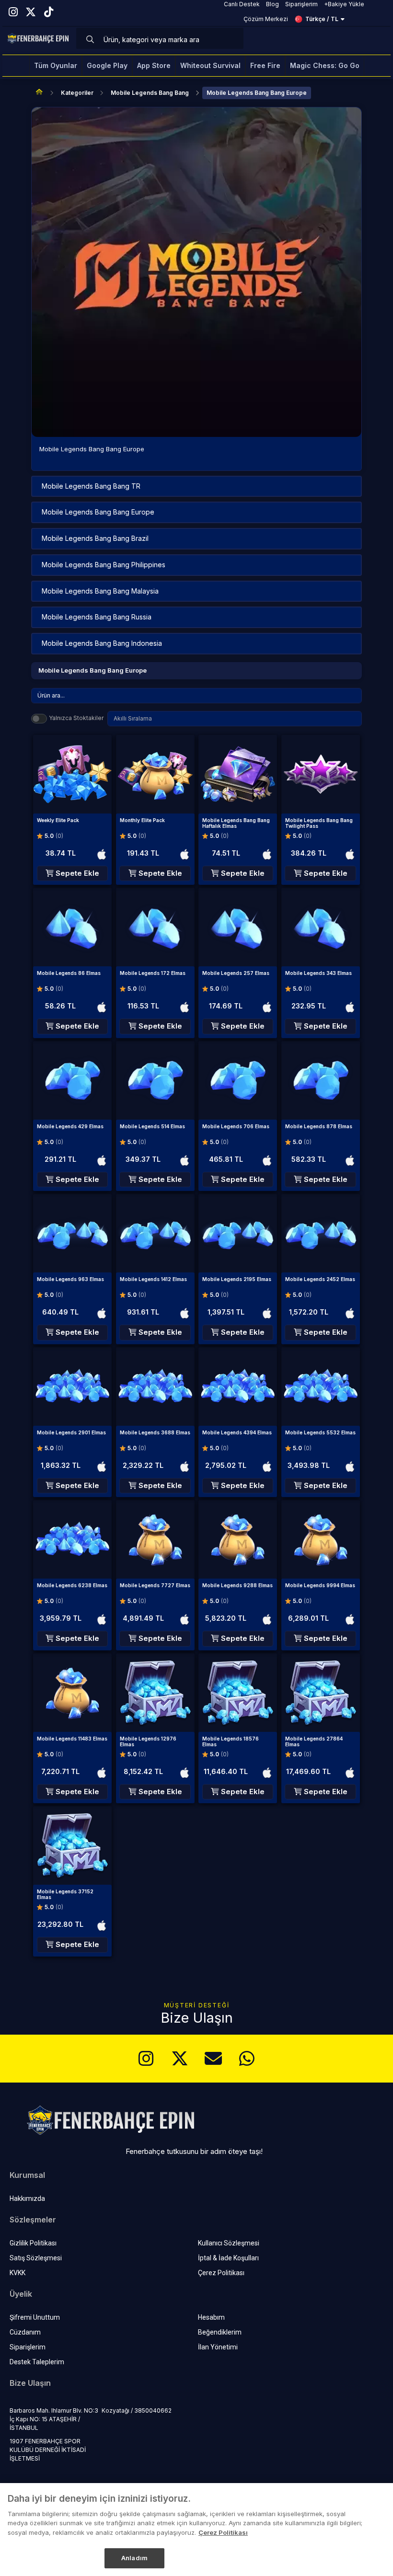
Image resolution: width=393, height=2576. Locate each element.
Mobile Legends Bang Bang (150, 93)
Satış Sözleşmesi (36, 2258)
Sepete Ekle (76, 873)
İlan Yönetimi (218, 2347)
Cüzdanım (25, 2332)
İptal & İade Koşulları (228, 2258)
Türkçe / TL (322, 19)
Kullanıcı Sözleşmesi (229, 2243)
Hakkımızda (27, 2198)
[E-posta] (213, 2059)
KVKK (17, 2273)
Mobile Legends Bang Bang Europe (257, 93)
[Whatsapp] (247, 2059)
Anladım (134, 2558)
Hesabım (211, 2317)
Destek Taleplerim (37, 2362)
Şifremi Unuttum (35, 2317)
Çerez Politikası (221, 2273)
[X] (180, 2059)
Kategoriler (77, 93)
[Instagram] (146, 2059)
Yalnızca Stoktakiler (76, 718)
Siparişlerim (28, 2347)
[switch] (39, 719)
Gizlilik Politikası (33, 2243)
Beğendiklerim (220, 2332)
